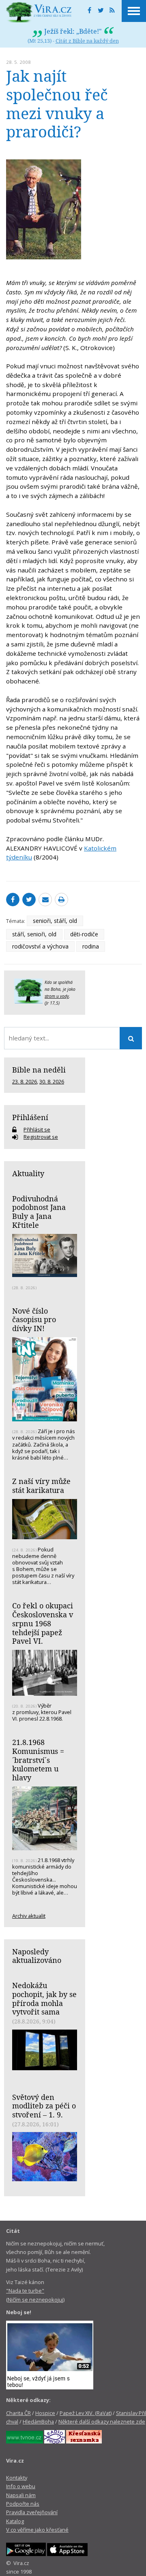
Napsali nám (21, 2495)
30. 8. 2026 (52, 1081)
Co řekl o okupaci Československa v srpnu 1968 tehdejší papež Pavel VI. (43, 1623)
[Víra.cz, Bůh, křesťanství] (39, 12)
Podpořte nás (23, 2504)
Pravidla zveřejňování (32, 2512)
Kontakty (17, 2478)
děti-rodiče (84, 934)
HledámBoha (38, 2422)
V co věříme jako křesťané (37, 2530)
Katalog (15, 2521)
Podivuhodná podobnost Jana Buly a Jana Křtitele (39, 1212)
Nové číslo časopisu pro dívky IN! (34, 1320)
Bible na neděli (39, 1070)
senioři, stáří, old (55, 921)
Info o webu (21, 2486)
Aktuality (28, 1173)
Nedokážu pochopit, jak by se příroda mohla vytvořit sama (44, 1998)
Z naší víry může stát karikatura (41, 1486)
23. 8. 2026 (25, 1081)
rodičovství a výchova (40, 946)
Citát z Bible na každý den (87, 41)
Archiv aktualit (29, 1916)
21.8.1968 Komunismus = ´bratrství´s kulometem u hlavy (38, 1760)
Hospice (45, 2413)
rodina (91, 946)
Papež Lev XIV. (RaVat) (86, 2413)
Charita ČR (18, 2413)
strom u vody (57, 996)
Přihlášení (30, 1117)
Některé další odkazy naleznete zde (102, 2422)
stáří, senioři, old (34, 934)
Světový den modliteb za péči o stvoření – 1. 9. (44, 2106)
